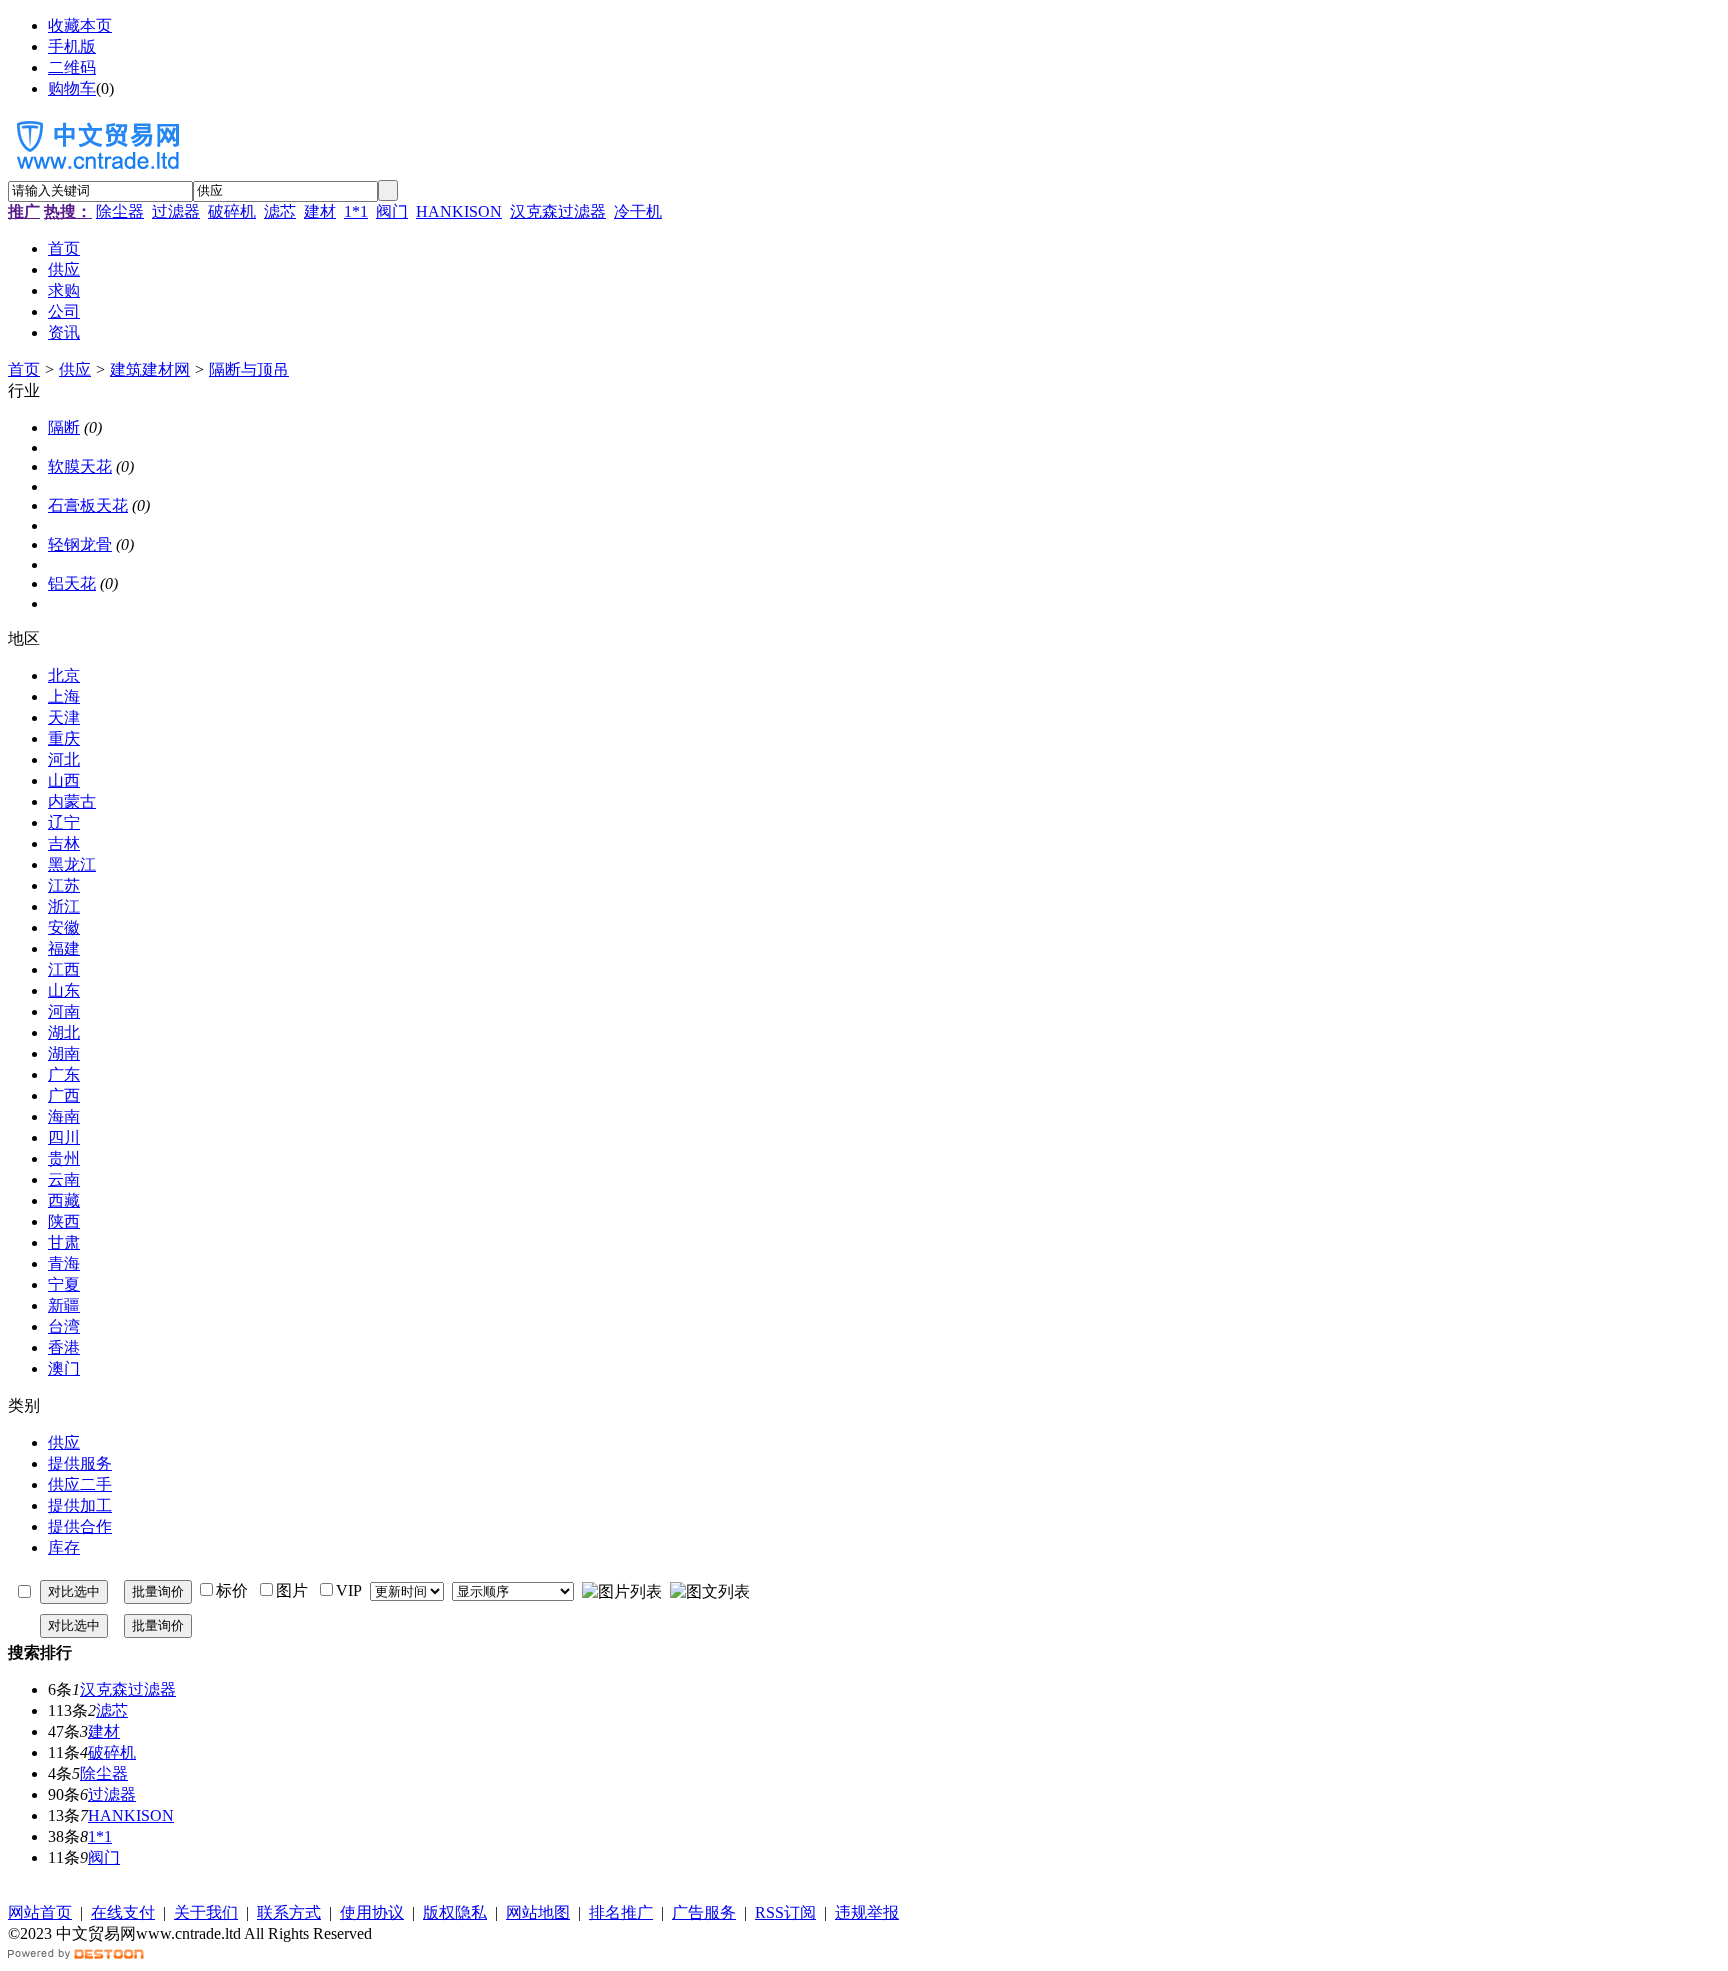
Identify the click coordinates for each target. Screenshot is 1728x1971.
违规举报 (867, 1912)
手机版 (72, 46)
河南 (64, 1011)
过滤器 (176, 211)
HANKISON (459, 211)
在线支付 (123, 1912)
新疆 (64, 1305)
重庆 (64, 738)
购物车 (72, 88)
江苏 (64, 885)
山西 (64, 780)
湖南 (64, 1053)
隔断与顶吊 (249, 369)
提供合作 (80, 1526)
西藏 (64, 1200)
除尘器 (120, 211)
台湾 (64, 1326)
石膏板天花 (88, 505)
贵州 (64, 1158)
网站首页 (40, 1912)
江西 (64, 969)
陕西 (64, 1221)
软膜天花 (80, 466)
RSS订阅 (785, 1912)
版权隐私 (455, 1912)
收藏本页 (80, 25)
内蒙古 (72, 801)
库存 (64, 1547)
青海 (64, 1263)
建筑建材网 (150, 369)
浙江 (64, 906)
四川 (64, 1137)
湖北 (64, 1032)
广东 (64, 1074)
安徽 (64, 927)
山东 (64, 990)
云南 (64, 1179)
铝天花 (72, 583)
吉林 (64, 843)
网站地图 (538, 1912)
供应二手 (80, 1484)
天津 (64, 717)
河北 (64, 759)
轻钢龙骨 (80, 544)
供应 (75, 369)
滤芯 (280, 211)
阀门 (392, 211)
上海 (64, 696)
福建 (64, 948)
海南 (64, 1116)
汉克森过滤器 (558, 211)
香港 (64, 1347)
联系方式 (289, 1912)
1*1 (356, 211)
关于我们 (206, 1912)
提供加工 (80, 1505)
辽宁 (64, 822)
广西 (64, 1095)
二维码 (72, 67)
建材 (320, 211)
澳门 (64, 1368)
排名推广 (621, 1912)
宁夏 (64, 1284)
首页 (24, 369)
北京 (64, 675)
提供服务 (80, 1463)
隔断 (64, 427)
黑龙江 (72, 864)
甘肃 (64, 1242)
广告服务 (704, 1912)
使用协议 (372, 1912)
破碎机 (232, 211)
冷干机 (638, 211)
